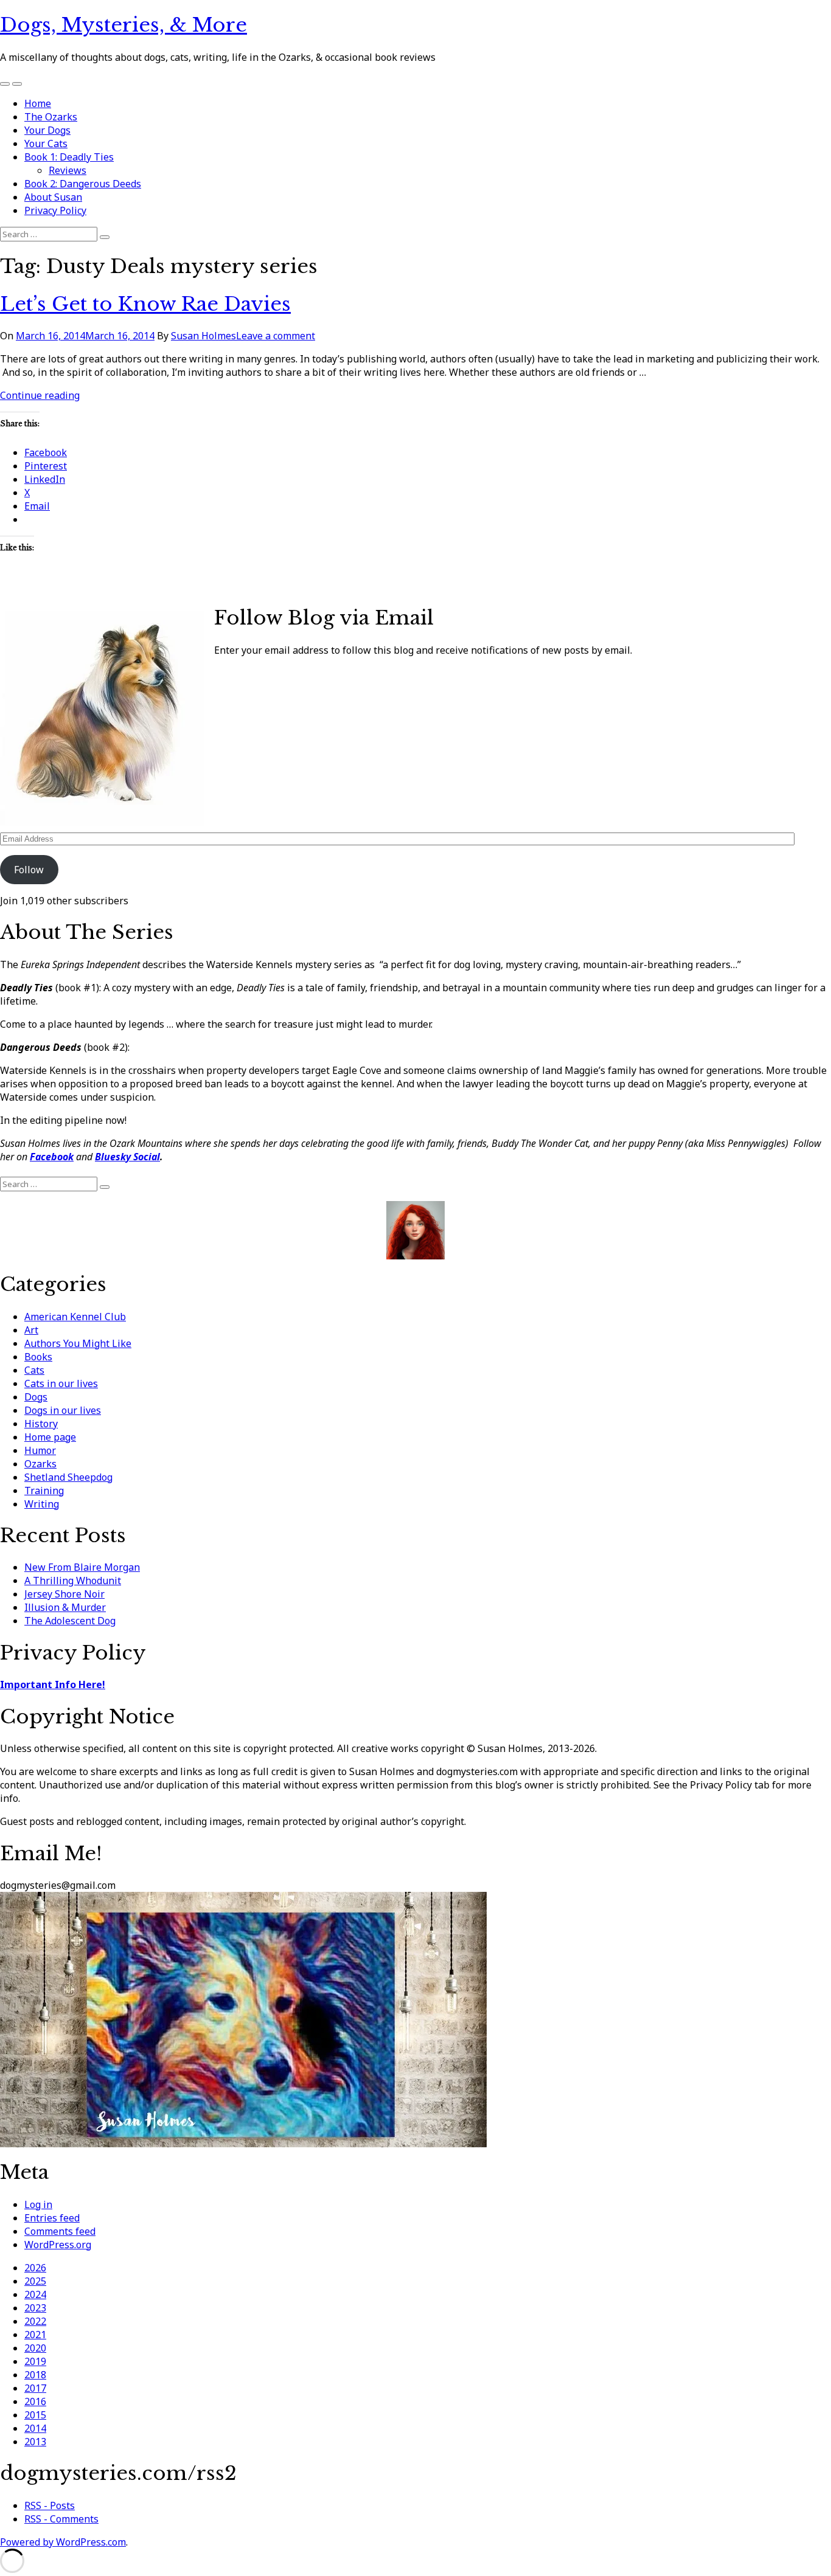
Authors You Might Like (78, 1343)
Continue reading (40, 395)
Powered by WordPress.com (63, 2542)
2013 (35, 2442)
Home (38, 103)
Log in (38, 2204)
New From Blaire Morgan (82, 1567)
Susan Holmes (203, 336)
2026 (35, 2268)
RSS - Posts (50, 2505)
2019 (35, 2361)
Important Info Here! (53, 1684)
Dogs (36, 1397)
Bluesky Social (127, 1157)
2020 (35, 2348)
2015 (35, 2415)
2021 (35, 2335)
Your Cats (46, 144)
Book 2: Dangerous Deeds (83, 184)
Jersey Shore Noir (64, 1594)
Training (44, 1491)
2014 (35, 2428)
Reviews (68, 170)
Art (31, 1330)
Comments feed (60, 2231)
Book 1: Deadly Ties (69, 157)
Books (38, 1357)
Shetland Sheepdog (68, 1477)
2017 (35, 2388)
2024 (35, 2294)
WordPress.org (58, 2245)
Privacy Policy (55, 210)
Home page (50, 1437)
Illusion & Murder (65, 1607)
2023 (35, 2308)
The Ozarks (51, 117)
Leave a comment (276, 336)
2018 (35, 2375)
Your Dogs (47, 130)
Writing (42, 1504)
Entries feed (52, 2218)
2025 (35, 2281)
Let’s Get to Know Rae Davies (145, 304)
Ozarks (40, 1464)
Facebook (52, 1157)
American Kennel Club (75, 1317)
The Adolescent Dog (70, 1621)
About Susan (53, 197)
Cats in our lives (61, 1383)
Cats (34, 1370)
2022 (35, 2321)
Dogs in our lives (63, 1410)
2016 (35, 2401)
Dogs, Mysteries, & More (123, 25)
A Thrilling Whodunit (73, 1581)
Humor (40, 1450)
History (41, 1424)
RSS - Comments (61, 2519)
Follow (29, 870)
